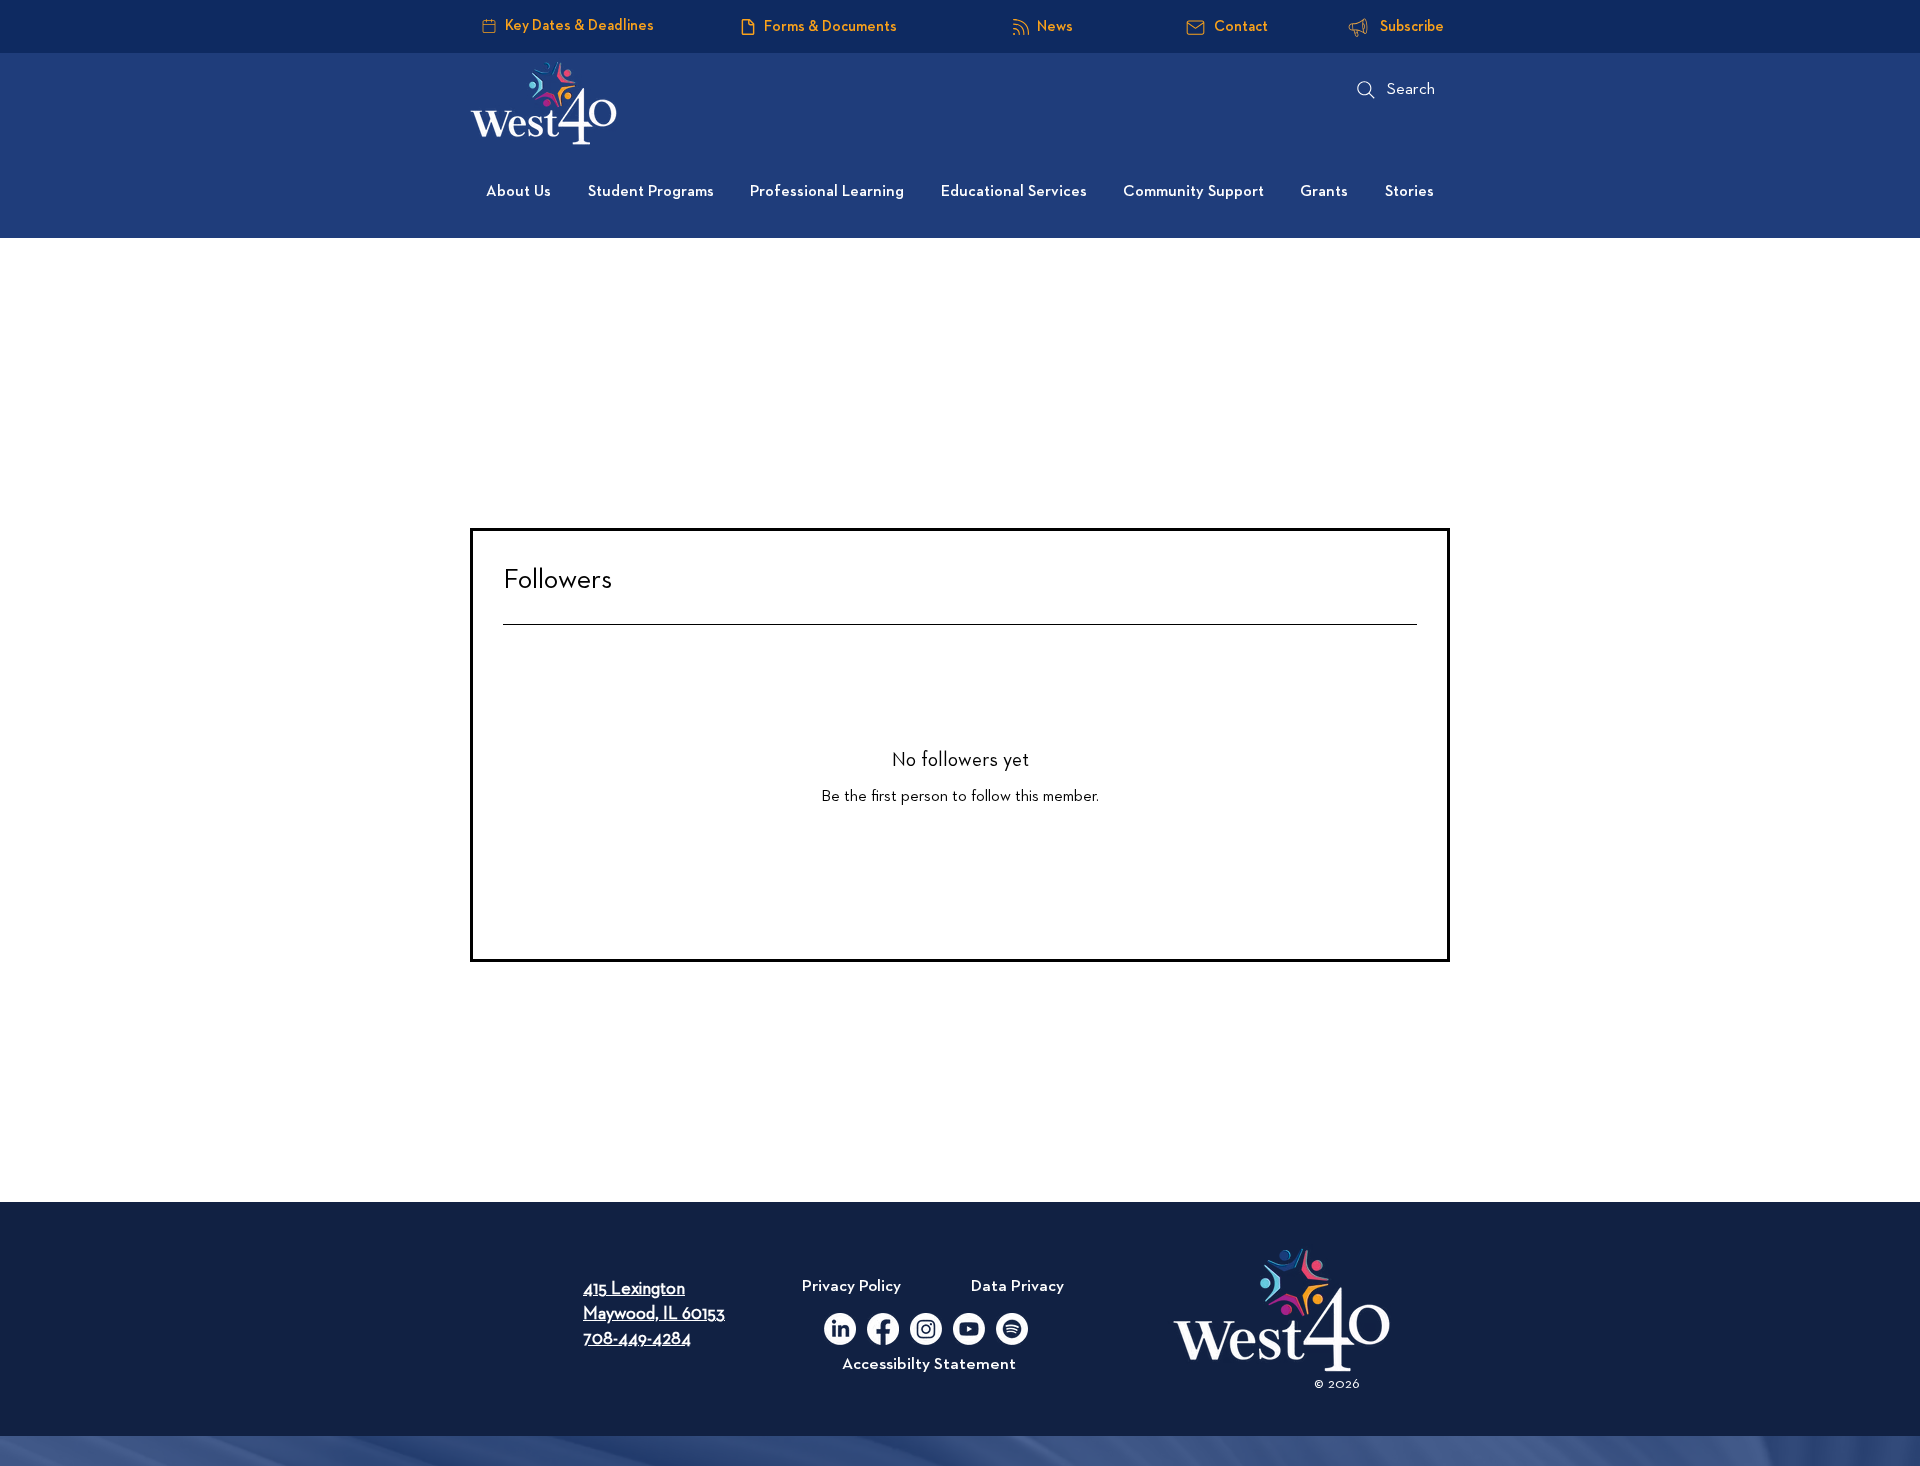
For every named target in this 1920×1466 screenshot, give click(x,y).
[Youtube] (969, 1329)
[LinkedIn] (840, 1329)
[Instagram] (926, 1329)
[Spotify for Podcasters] (1012, 1329)
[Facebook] (883, 1329)
